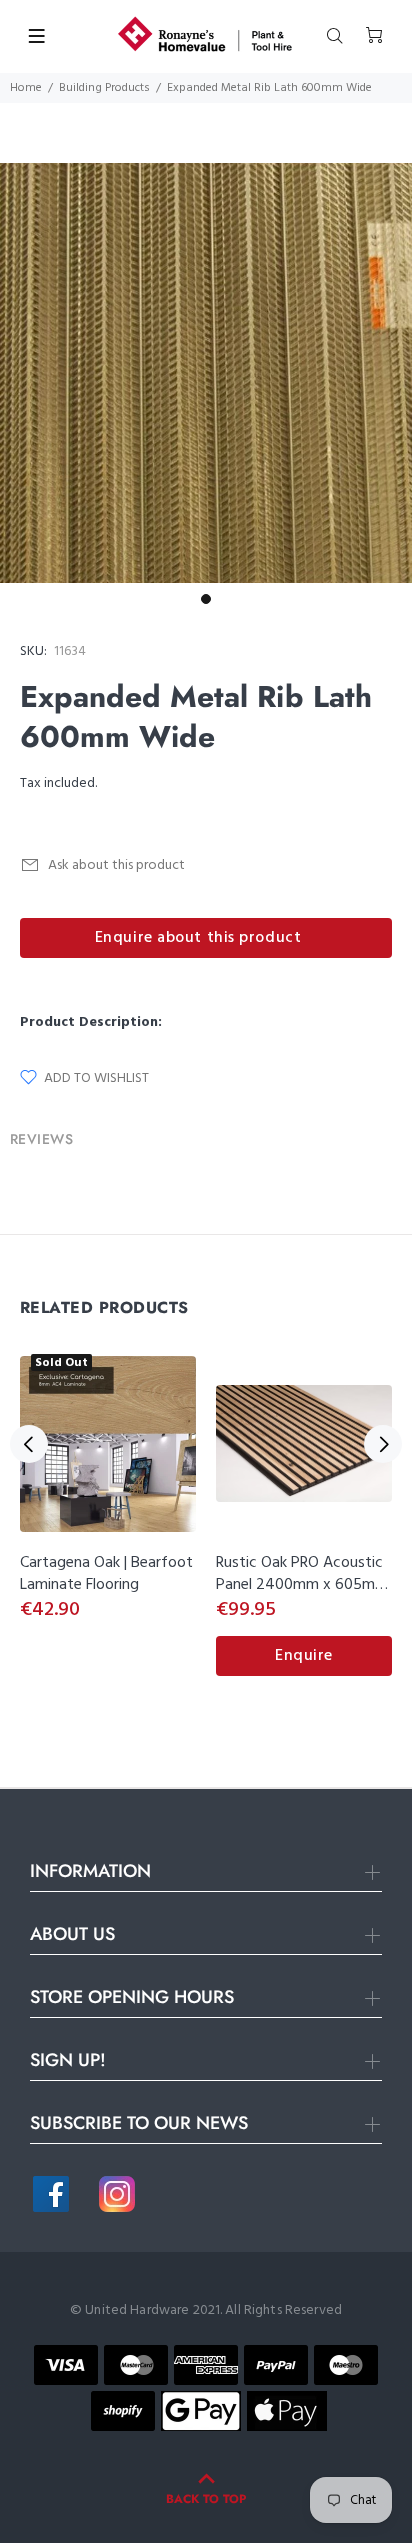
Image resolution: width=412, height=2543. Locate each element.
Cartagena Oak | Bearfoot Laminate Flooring (106, 1574)
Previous (29, 1444)
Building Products (104, 88)
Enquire (304, 1656)
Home (26, 88)
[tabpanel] (206, 373)
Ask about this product (116, 865)
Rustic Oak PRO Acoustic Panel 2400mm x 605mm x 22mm (302, 1585)
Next (383, 1444)
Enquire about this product (198, 938)
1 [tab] (206, 599)
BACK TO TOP (206, 2499)
